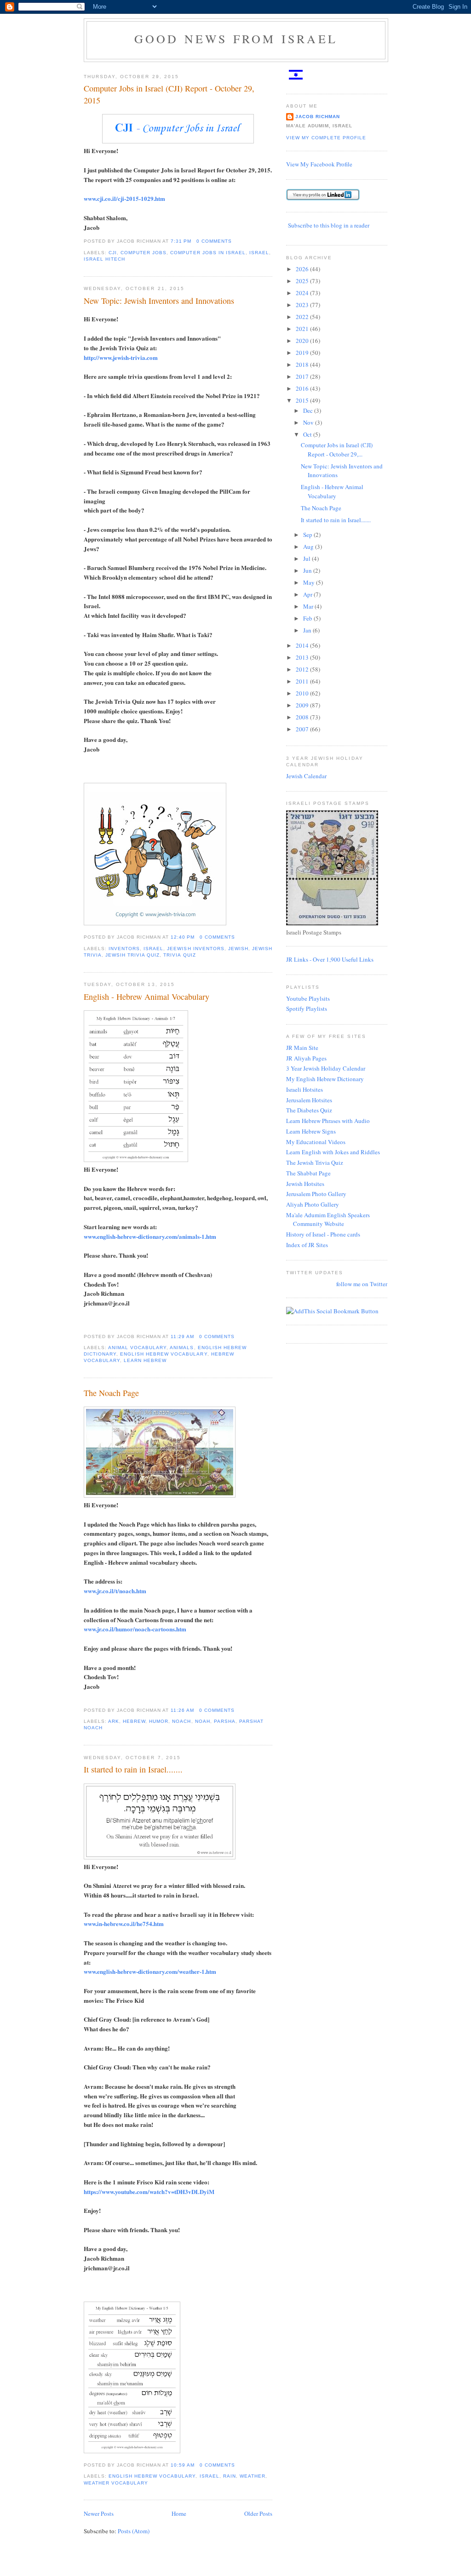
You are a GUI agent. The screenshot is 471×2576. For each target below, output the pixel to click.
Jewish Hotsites (305, 1184)
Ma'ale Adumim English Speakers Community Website (328, 1220)
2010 (303, 693)
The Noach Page (111, 1393)
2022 (303, 317)
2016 (303, 388)
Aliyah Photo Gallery (313, 1204)
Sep (308, 535)
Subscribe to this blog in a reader (329, 225)
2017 (303, 376)
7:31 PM (181, 241)
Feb (308, 618)
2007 (303, 729)
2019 (303, 353)
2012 (303, 669)
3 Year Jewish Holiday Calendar (326, 1068)
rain (230, 2476)
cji (113, 253)
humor (159, 1721)
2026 (303, 269)
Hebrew (134, 1721)
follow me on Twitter (362, 1284)
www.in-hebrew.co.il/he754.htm (124, 1923)
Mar (309, 606)
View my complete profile (326, 138)
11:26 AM (182, 1710)
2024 (303, 293)
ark (114, 1721)
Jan (308, 630)
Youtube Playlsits (308, 998)
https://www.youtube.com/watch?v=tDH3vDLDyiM (149, 2191)
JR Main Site (302, 1048)
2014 (303, 645)
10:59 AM (183, 2465)
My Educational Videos (316, 1142)
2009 (303, 705)
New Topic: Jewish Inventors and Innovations (159, 301)
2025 (303, 281)
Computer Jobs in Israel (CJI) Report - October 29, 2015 (169, 94)
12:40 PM (183, 937)
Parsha (225, 1721)
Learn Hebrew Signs (311, 1131)
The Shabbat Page (308, 1173)
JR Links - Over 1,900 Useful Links (330, 959)
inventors (124, 949)
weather (253, 2476)
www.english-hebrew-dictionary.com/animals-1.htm (150, 1236)
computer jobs (144, 253)
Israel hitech (104, 259)
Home (179, 2513)
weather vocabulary (116, 2483)
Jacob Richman (318, 117)
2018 (303, 365)
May (310, 582)
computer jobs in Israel (208, 253)
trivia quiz (179, 955)
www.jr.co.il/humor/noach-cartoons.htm (135, 1629)
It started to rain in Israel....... (133, 1769)
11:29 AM (182, 1336)
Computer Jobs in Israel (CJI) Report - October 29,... (337, 450)
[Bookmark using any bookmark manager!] (332, 1311)
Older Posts (258, 2513)
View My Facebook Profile (319, 164)
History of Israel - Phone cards (323, 1234)
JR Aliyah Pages (306, 1058)
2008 (303, 717)
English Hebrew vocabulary (164, 1354)
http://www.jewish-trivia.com (121, 357)
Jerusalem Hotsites (309, 1100)
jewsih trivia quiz (132, 955)
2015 (303, 400)
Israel (259, 253)
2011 (303, 681)
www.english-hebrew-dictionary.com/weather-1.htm (150, 1971)
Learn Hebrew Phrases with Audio (328, 1121)
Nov (309, 422)
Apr (308, 594)
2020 (303, 341)
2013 (303, 657)
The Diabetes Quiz (309, 1110)
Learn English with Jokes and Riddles (333, 1152)
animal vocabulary (137, 1348)
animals (182, 1348)
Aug (309, 547)
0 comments (214, 241)
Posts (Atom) (134, 2531)
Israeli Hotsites (304, 1089)
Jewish (238, 949)
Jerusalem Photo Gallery (316, 1194)
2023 (303, 305)
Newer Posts (99, 2513)
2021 (303, 329)
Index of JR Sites (307, 1245)
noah (203, 1721)
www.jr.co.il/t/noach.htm (115, 1591)
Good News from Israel (236, 39)
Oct (308, 434)
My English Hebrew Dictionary (325, 1079)
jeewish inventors (195, 949)
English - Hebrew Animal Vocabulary (146, 997)
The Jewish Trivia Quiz (315, 1163)
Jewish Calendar (306, 776)
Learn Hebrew (145, 1360)
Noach (181, 1721)
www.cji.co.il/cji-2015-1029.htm (124, 198)
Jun (308, 570)
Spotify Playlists (307, 1009)
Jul (307, 559)
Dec (309, 410)
